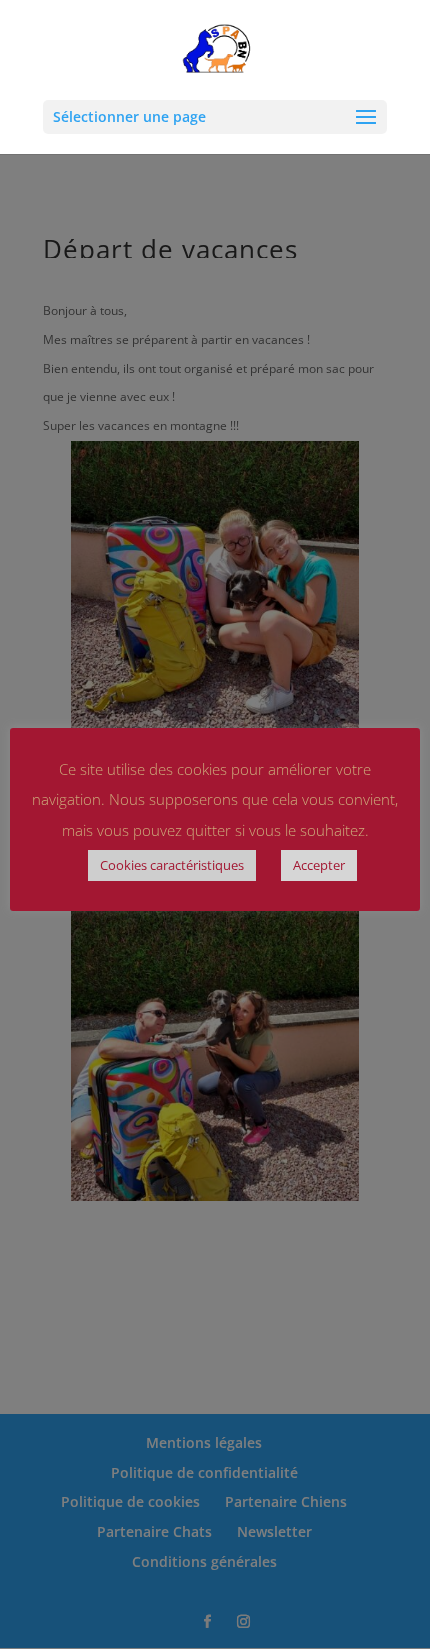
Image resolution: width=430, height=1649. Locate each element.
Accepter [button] (319, 865)
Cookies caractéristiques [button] (172, 865)
